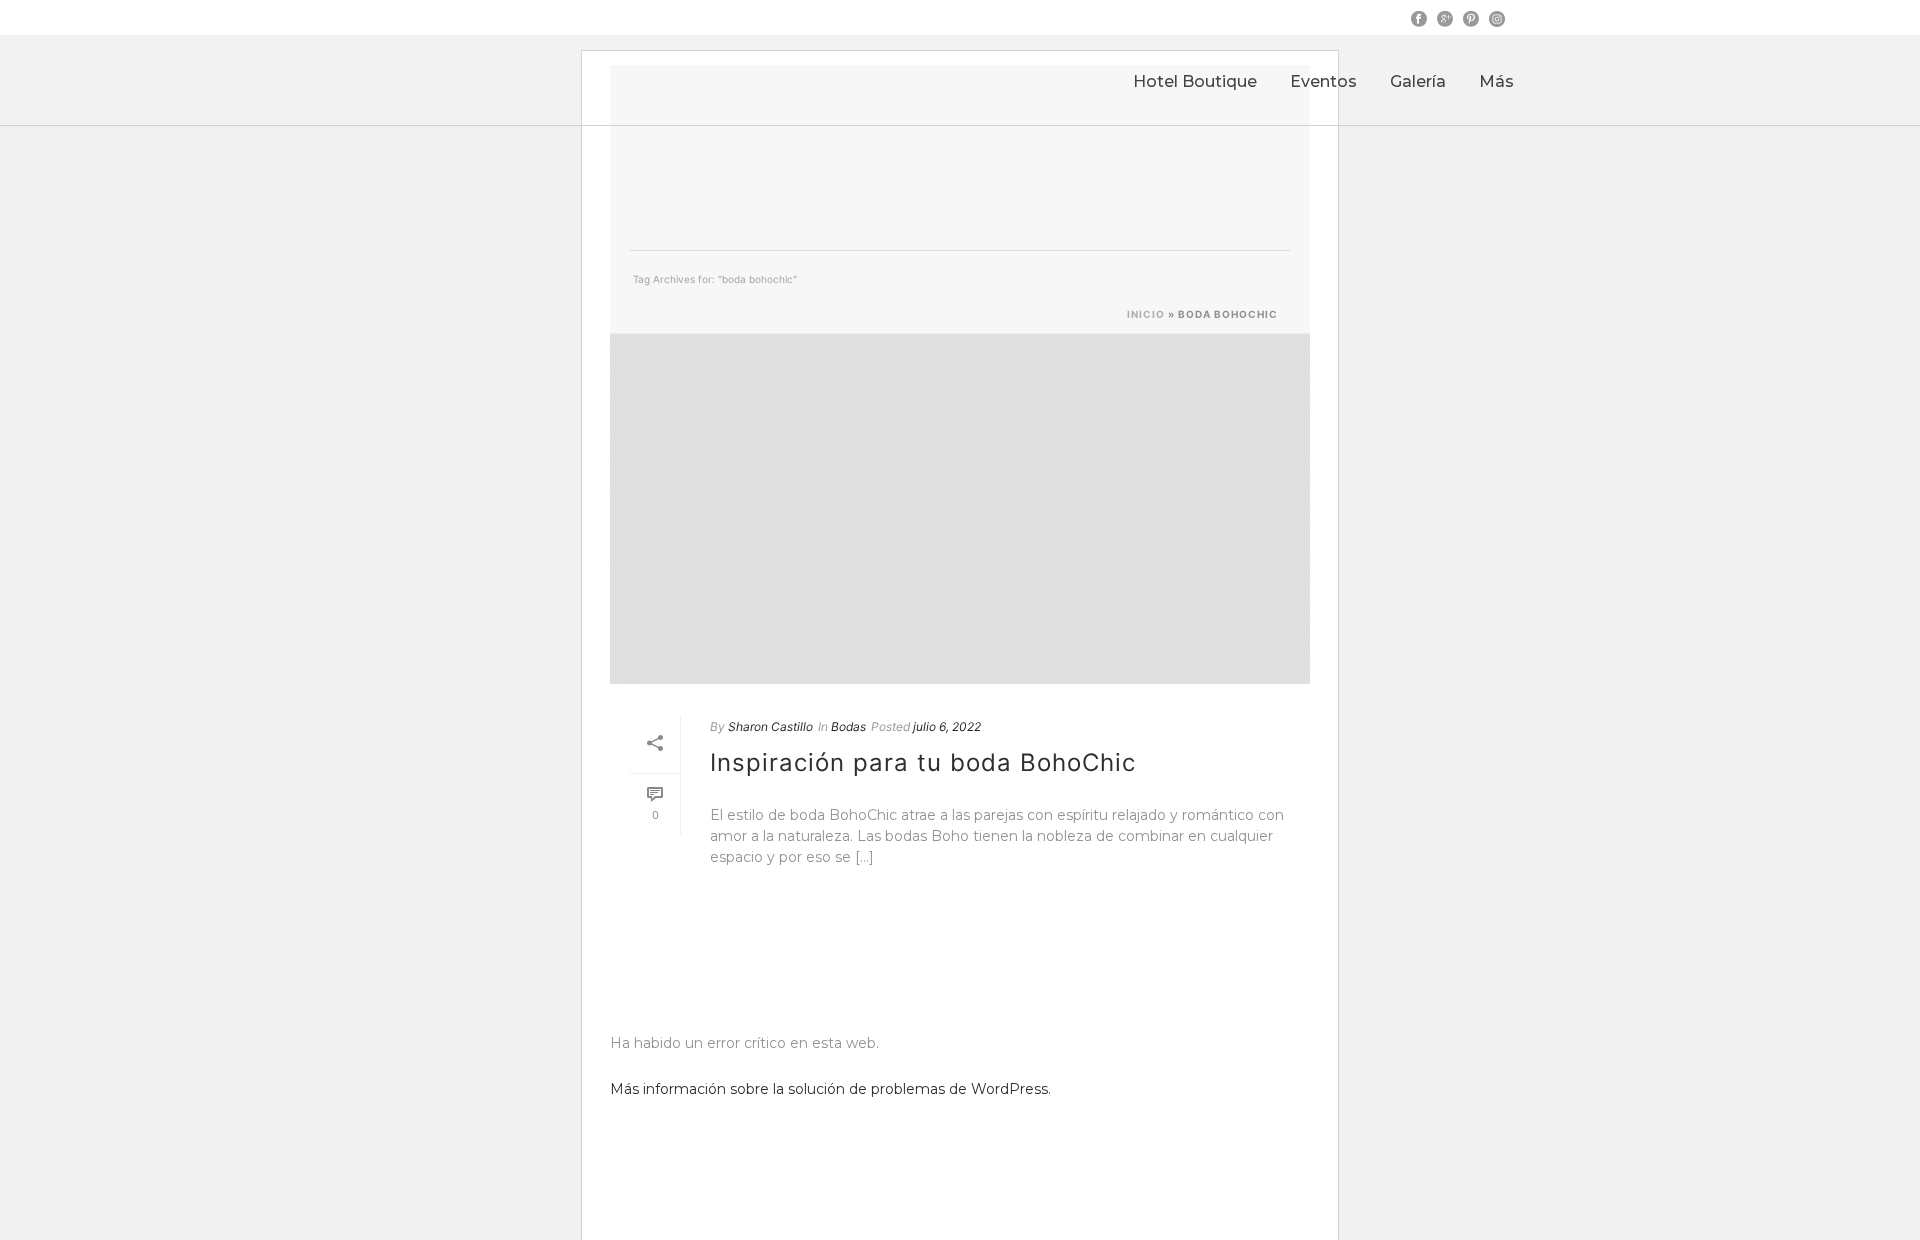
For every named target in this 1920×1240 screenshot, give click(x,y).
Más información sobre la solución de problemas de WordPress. (830, 1089)
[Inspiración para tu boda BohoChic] (960, 512)
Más (1496, 81)
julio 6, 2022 (947, 726)
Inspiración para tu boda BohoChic (923, 762)
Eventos (1323, 81)
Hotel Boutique (1195, 81)
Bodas (848, 726)
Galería (1418, 81)
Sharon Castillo (770, 726)
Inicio (1146, 314)
